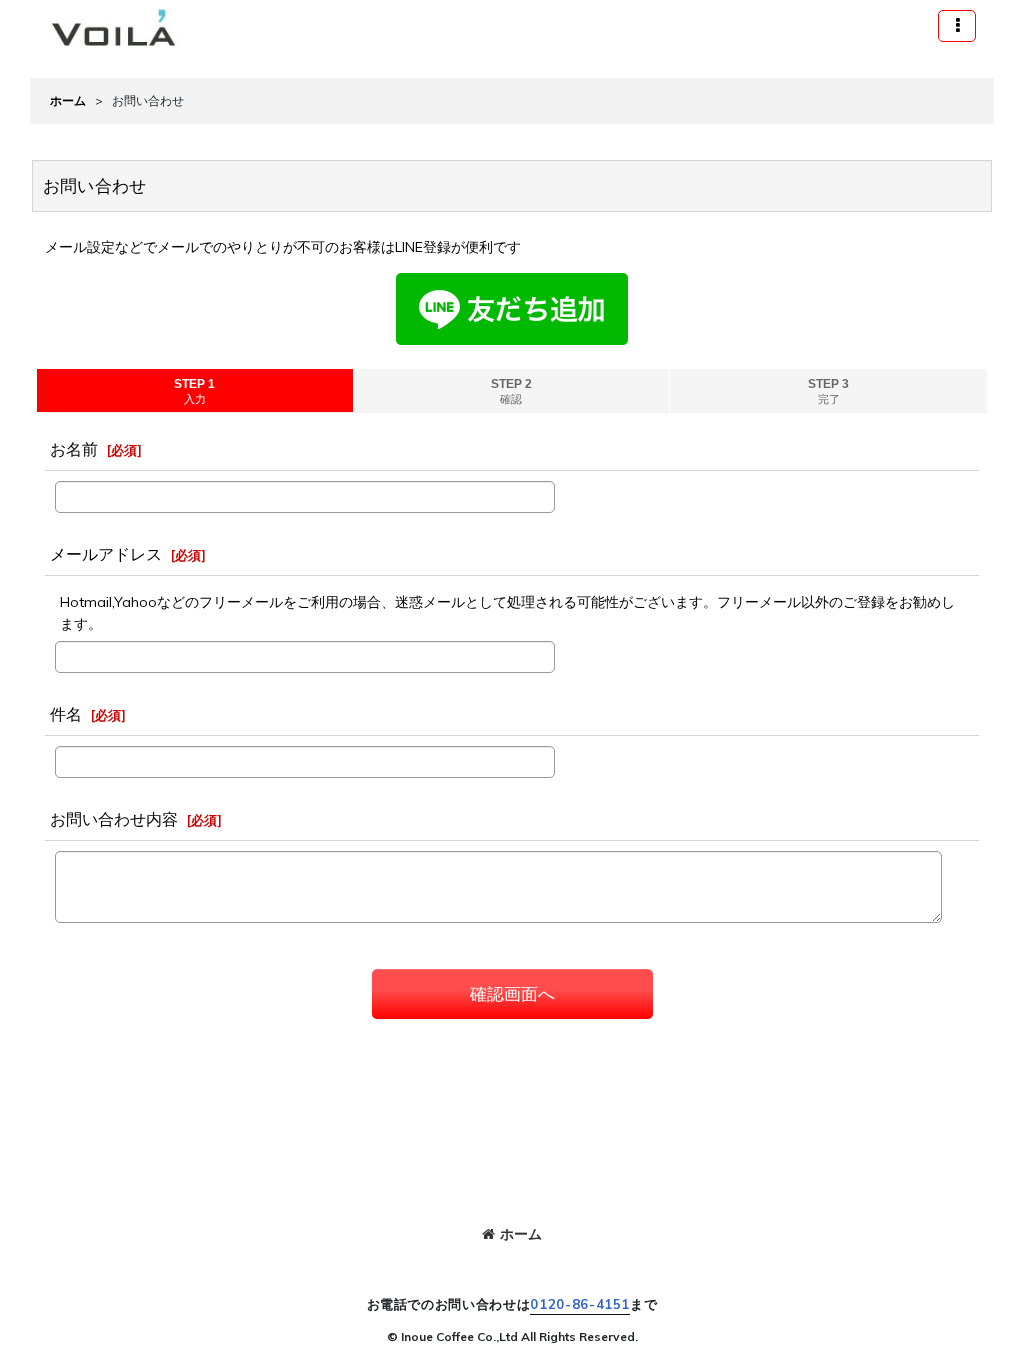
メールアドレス (106, 554)
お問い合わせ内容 (114, 819)
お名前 (74, 449)
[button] (957, 26)
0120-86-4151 (580, 1304)
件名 (66, 714)
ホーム (521, 1234)
